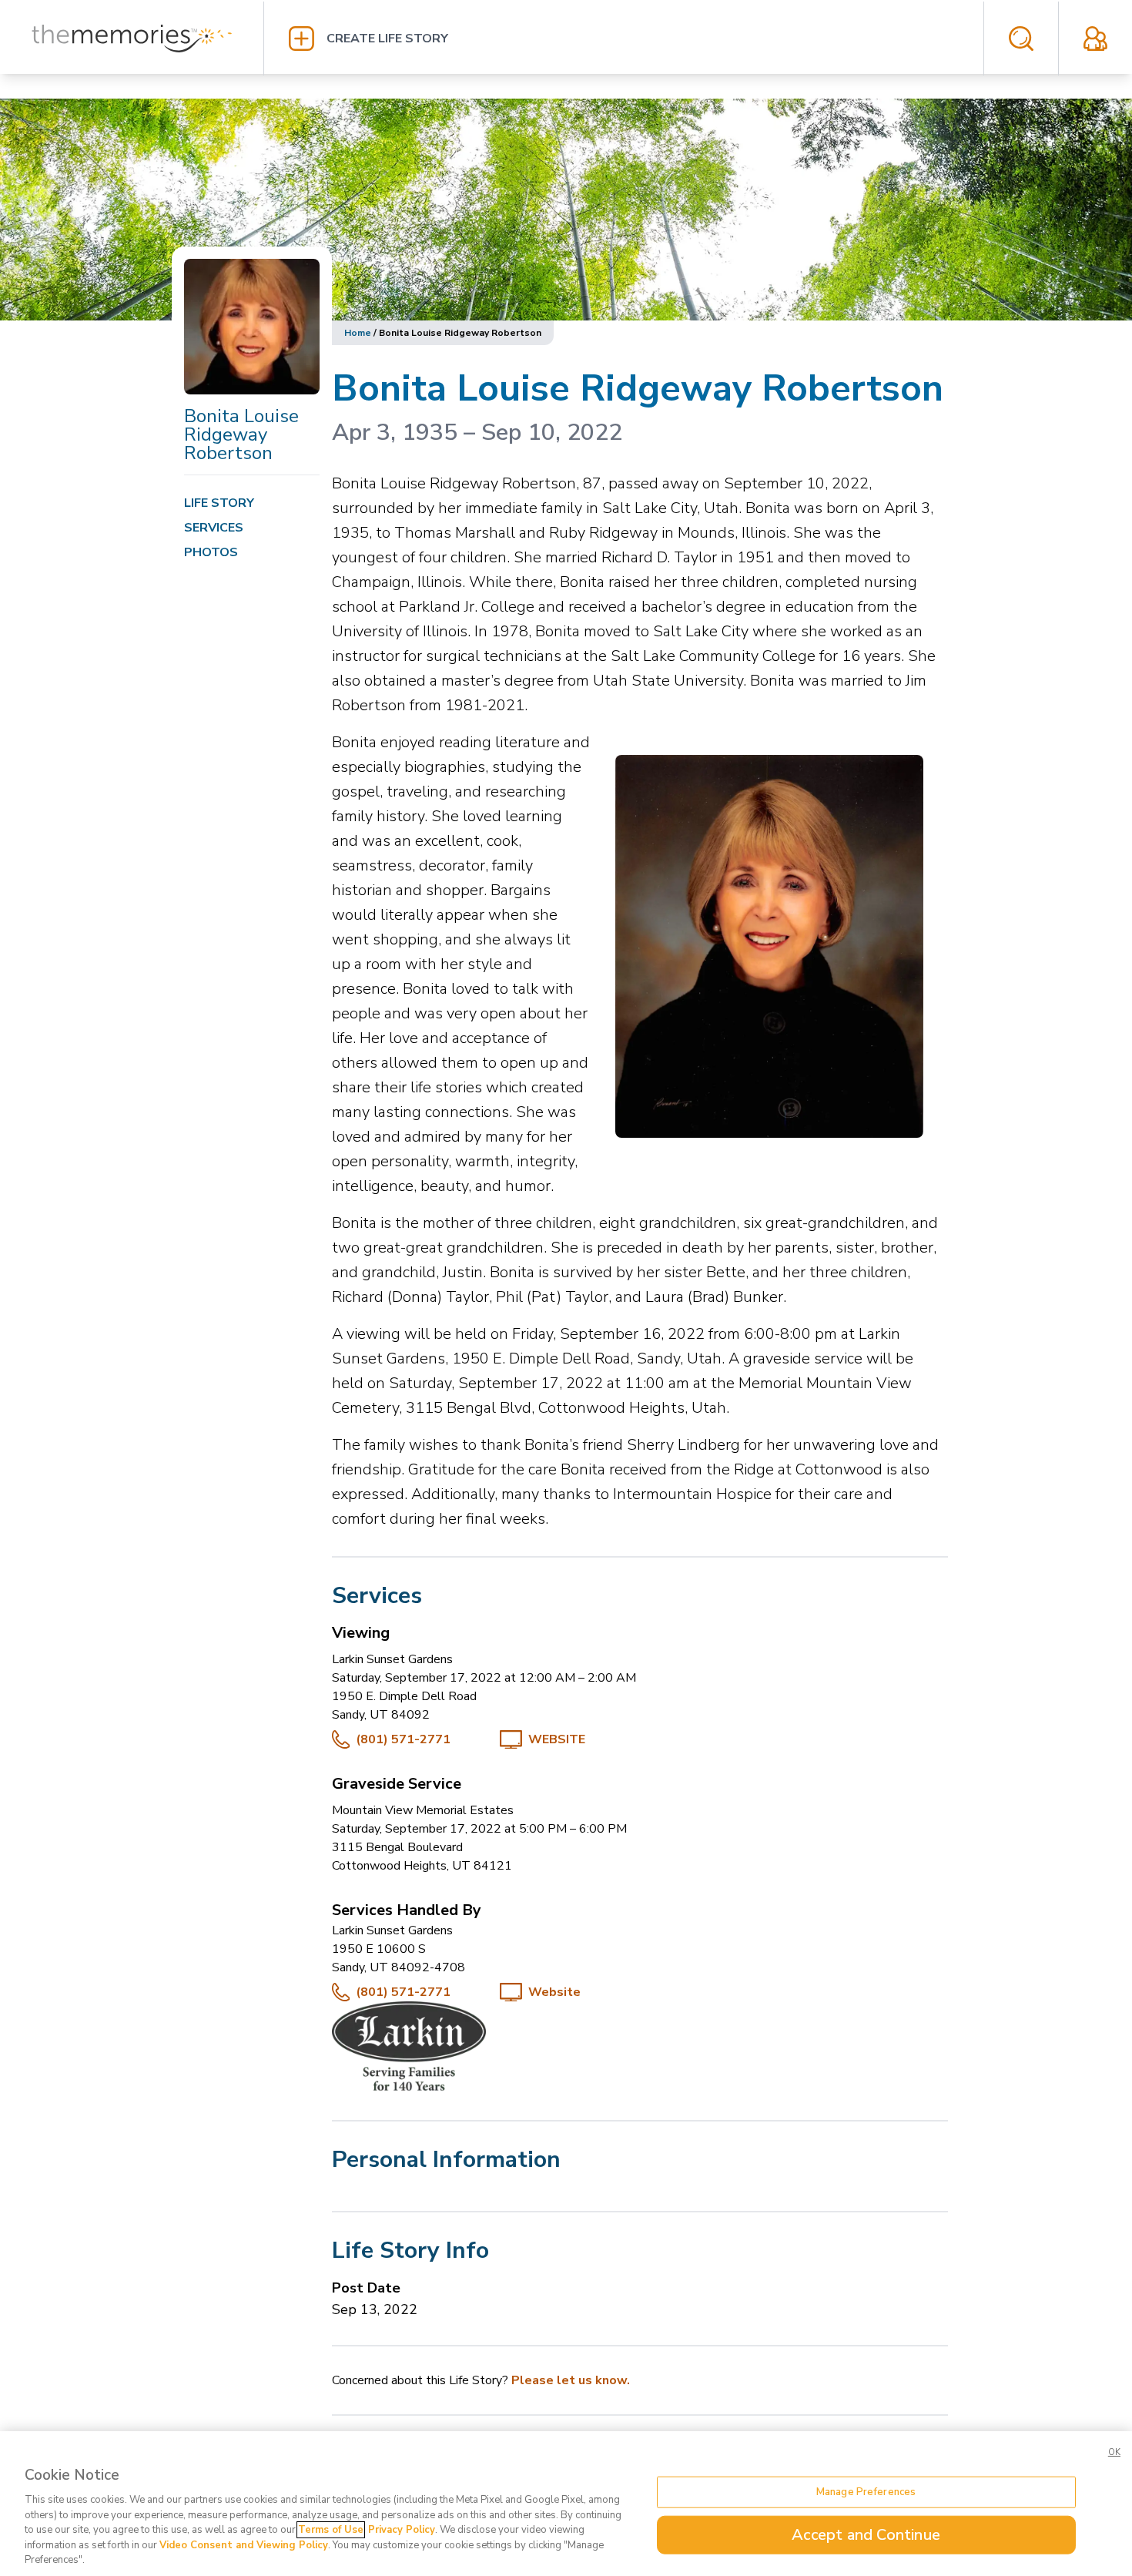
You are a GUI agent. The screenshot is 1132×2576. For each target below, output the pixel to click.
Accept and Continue (866, 2535)
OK (1114, 2452)
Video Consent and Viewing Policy (244, 2545)
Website (557, 1739)
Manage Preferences (866, 2491)
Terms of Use (331, 2530)
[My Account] (1095, 39)
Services (214, 528)
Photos (211, 552)
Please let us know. (571, 2380)
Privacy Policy (402, 2530)
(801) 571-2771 (403, 1739)
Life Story (219, 503)
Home (358, 333)
